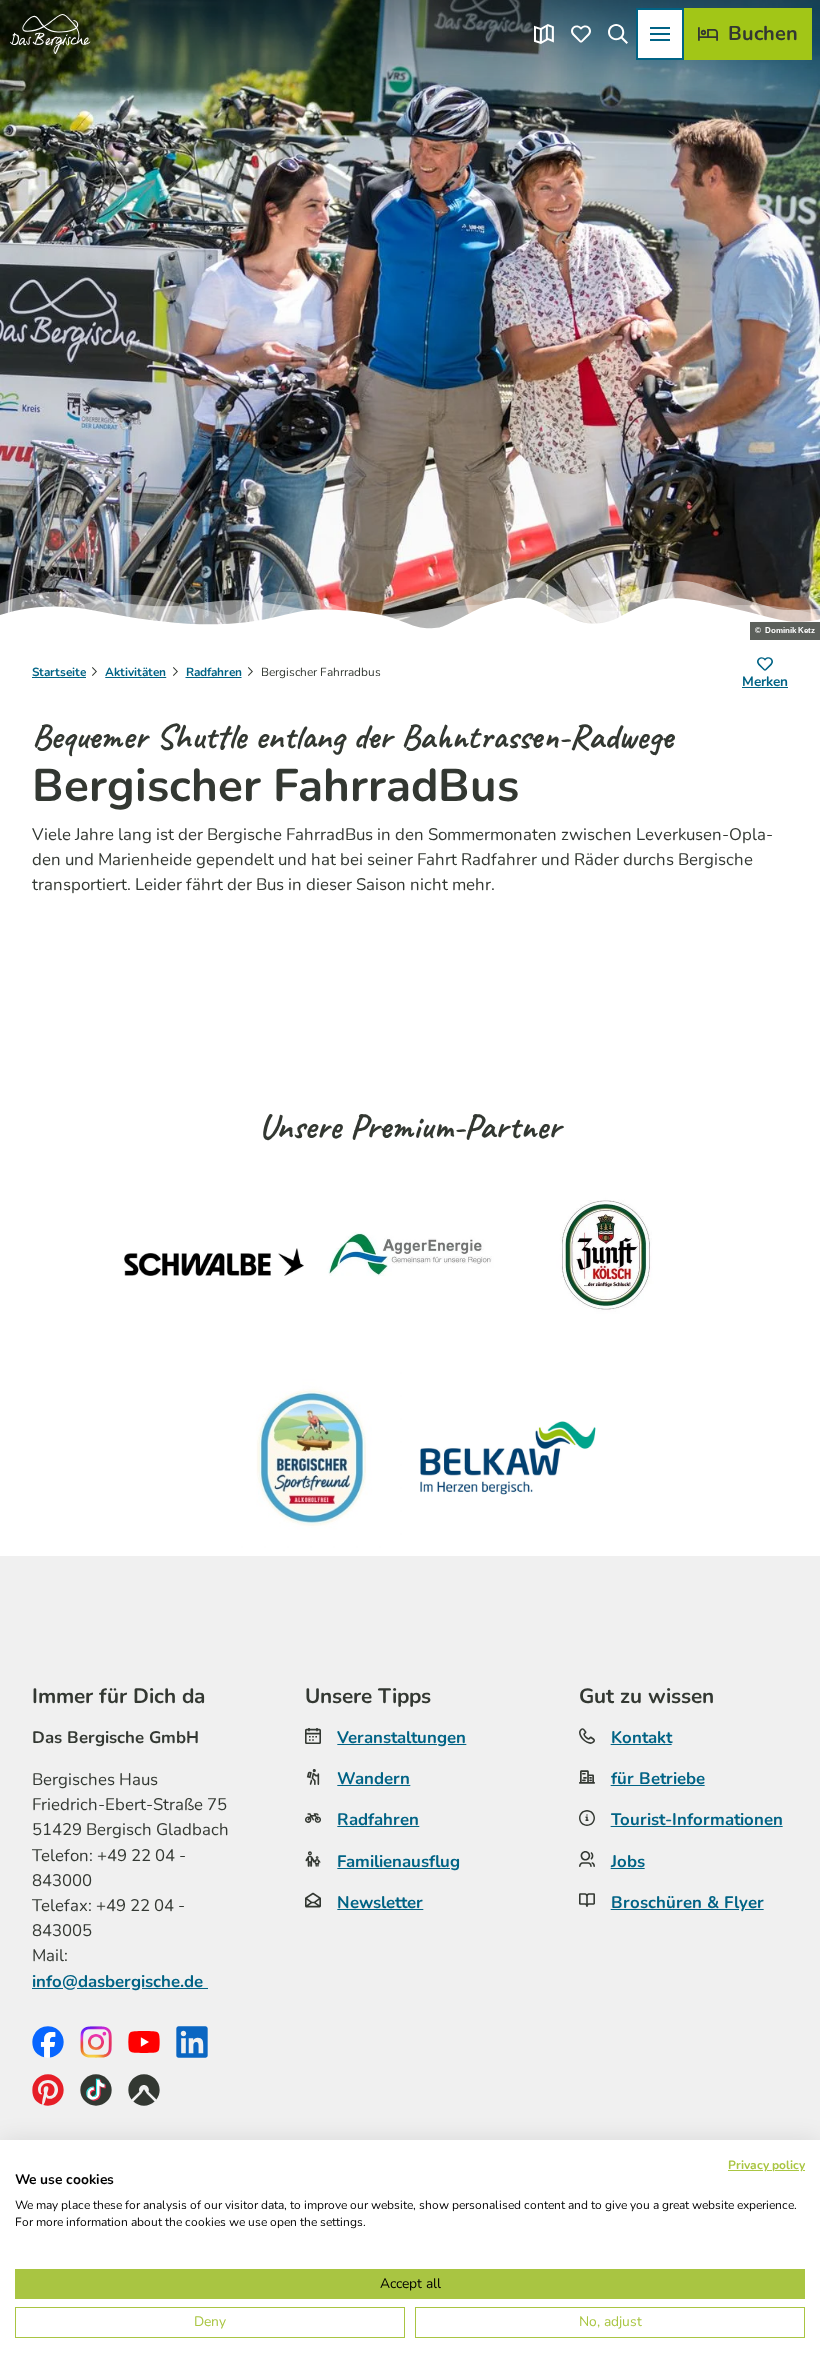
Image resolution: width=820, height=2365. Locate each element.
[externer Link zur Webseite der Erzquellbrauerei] (312, 1458)
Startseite (59, 672)
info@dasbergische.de (120, 1981)
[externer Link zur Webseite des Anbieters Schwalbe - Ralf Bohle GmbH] (214, 1262)
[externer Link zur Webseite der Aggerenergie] (410, 1262)
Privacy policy (766, 2165)
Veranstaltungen (401, 1737)
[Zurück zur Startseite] (50, 34)
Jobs (628, 1861)
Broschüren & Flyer (687, 1902)
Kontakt (641, 1737)
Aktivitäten (135, 672)
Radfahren (214, 672)
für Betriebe (658, 1778)
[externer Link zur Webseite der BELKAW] (508, 1458)
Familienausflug (398, 1861)
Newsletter (380, 1902)
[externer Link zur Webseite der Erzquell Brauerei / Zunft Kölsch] (606, 1262)
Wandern (373, 1778)
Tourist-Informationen (697, 1819)
